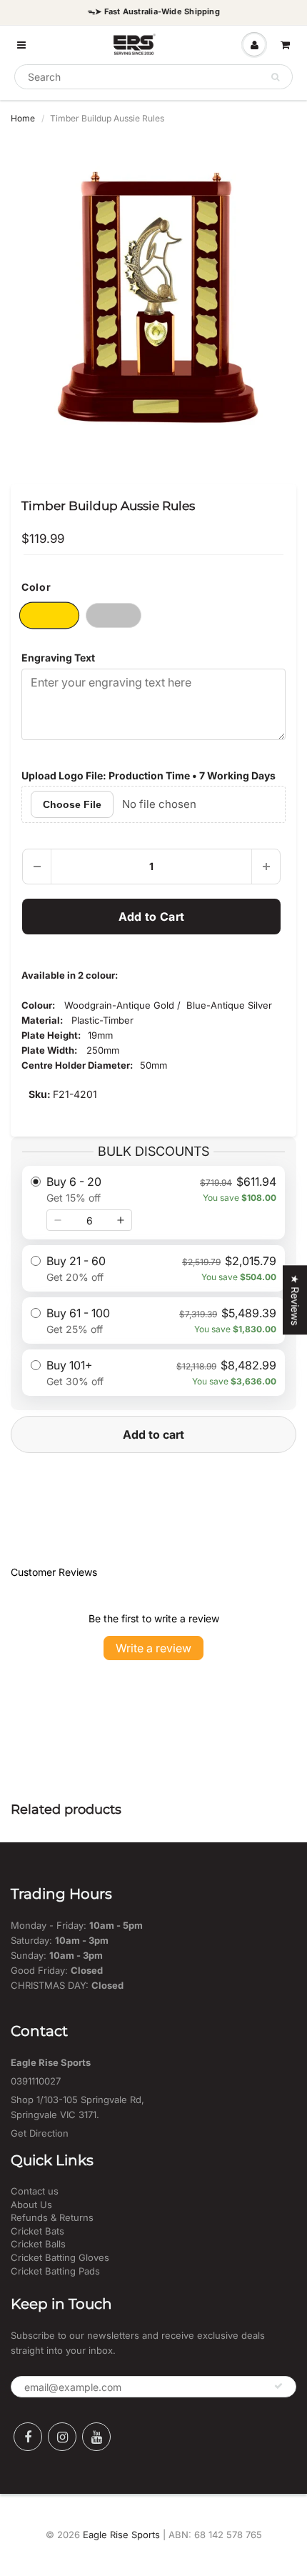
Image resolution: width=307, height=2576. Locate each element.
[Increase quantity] (121, 1220)
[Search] (275, 77)
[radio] (153, 1203)
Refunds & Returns (52, 2217)
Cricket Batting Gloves (60, 2257)
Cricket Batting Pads (55, 2271)
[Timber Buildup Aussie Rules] (153, 299)
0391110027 (36, 2081)
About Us (31, 2205)
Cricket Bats (37, 2231)
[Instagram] (62, 2437)
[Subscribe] (278, 2386)
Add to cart (153, 1434)
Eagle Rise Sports (121, 2535)
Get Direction (40, 2133)
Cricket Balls (38, 2244)
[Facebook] (28, 2437)
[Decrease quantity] (58, 1220)
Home (23, 118)
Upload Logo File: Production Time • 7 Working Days (149, 775)
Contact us (35, 2191)
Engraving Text (58, 658)
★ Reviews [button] (295, 1300)
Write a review (153, 1648)
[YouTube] (96, 2437)
